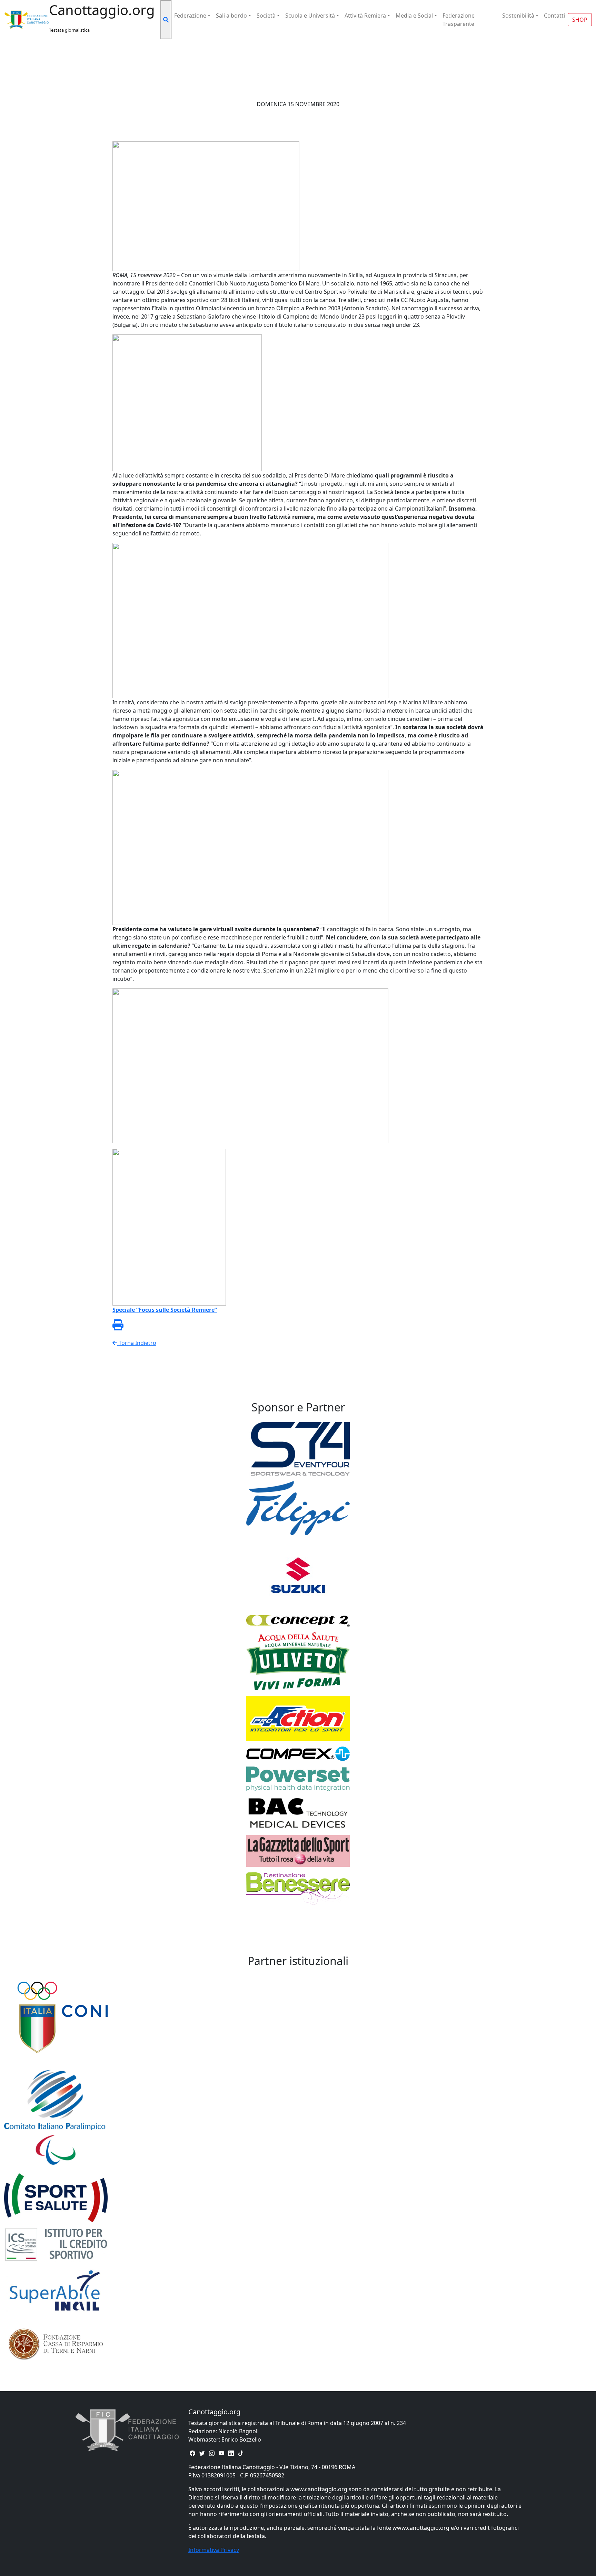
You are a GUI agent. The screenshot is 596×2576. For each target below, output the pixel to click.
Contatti (554, 16)
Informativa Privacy (214, 2550)
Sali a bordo (231, 16)
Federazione (190, 16)
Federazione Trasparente (459, 20)
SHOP (580, 20)
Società (266, 16)
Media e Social (414, 16)
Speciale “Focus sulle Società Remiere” (165, 1310)
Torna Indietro (137, 1343)
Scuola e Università (310, 16)
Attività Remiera (365, 16)
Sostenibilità (518, 16)
